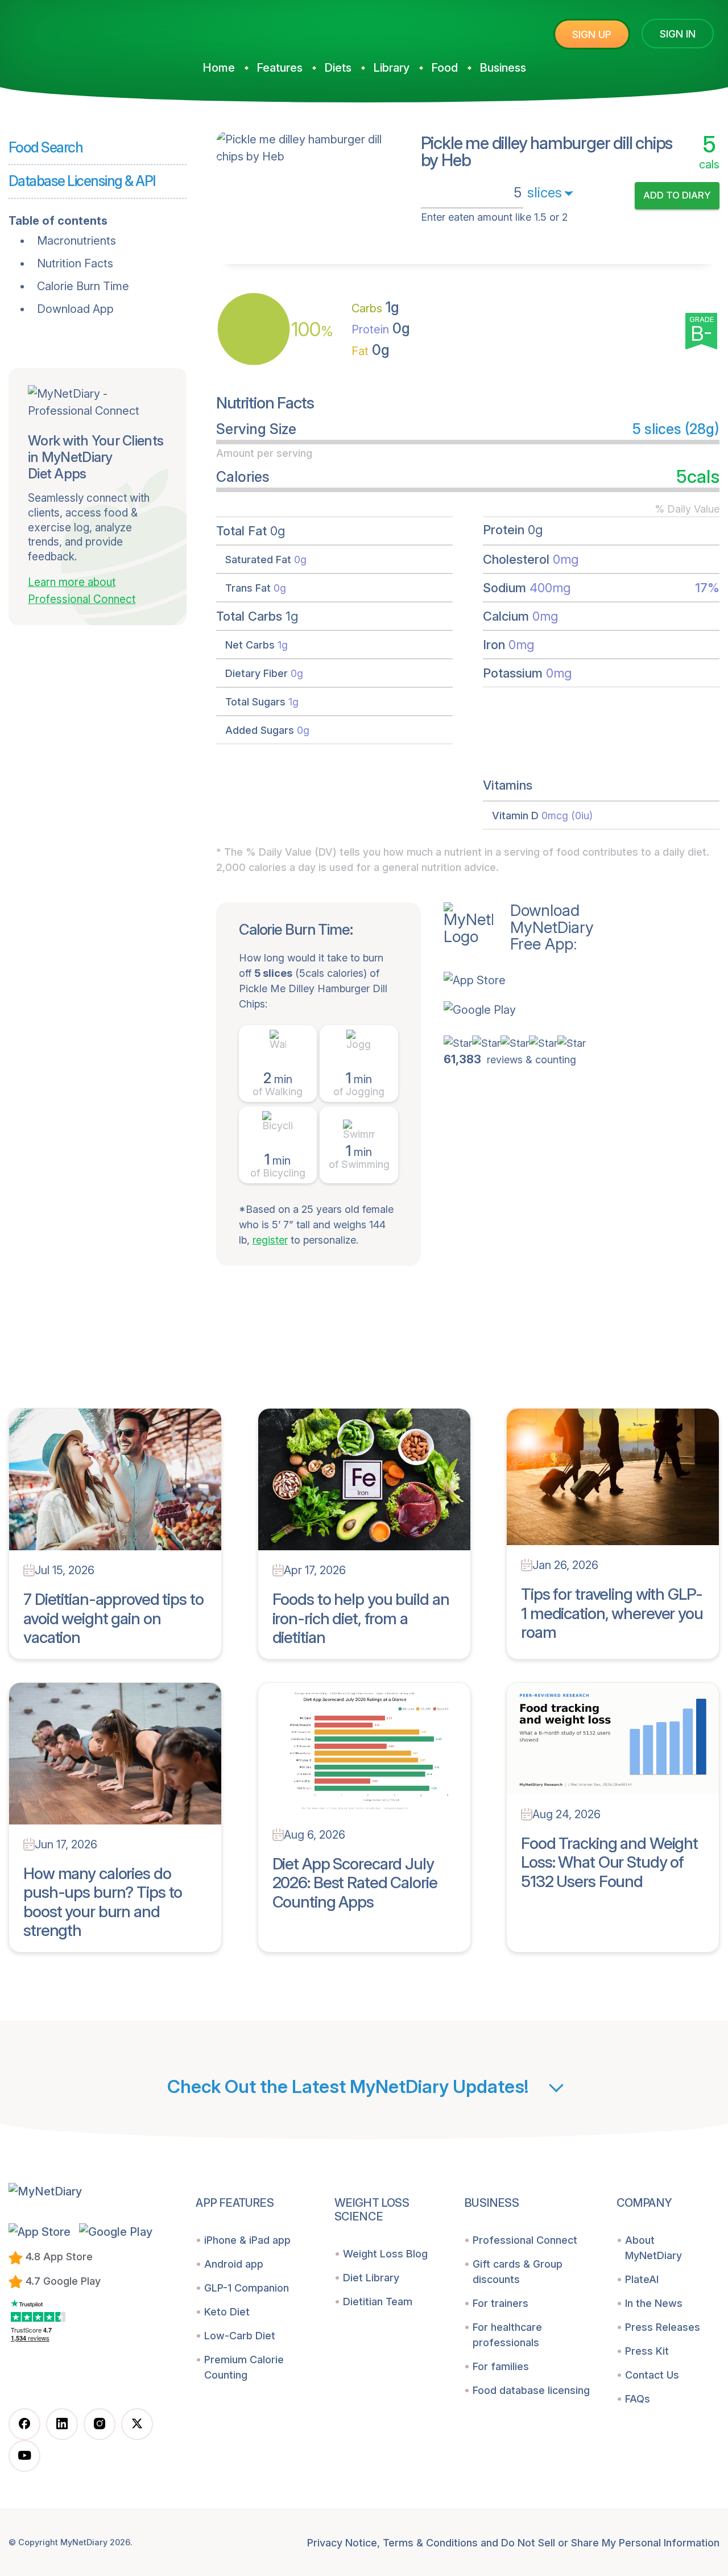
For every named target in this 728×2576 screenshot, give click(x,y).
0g (381, 328)
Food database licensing (531, 2390)
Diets (338, 68)
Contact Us (652, 2375)
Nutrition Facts (75, 263)
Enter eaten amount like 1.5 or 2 (494, 217)
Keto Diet (227, 2312)
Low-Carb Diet (240, 2336)
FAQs (638, 2399)
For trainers (500, 2303)
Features (280, 68)
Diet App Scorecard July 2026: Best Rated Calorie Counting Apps (355, 1883)
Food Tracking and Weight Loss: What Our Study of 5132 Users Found (609, 1862)
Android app (234, 2264)
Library (391, 68)
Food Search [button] (45, 147)
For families (501, 2366)
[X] (137, 2424)
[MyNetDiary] (94, 29)
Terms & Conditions (430, 2543)
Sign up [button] (592, 34)
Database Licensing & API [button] (82, 181)
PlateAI (642, 2279)
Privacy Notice (342, 2543)
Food (444, 68)
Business (503, 68)
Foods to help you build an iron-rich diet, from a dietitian (361, 1618)
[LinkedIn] (62, 2424)
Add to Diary (677, 195)
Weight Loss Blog (385, 2254)
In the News (654, 2303)
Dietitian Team (378, 2302)
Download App (75, 309)
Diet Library (371, 2278)
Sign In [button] (678, 34)
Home (219, 68)
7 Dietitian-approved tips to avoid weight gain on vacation (113, 1618)
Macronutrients (76, 241)
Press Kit (647, 2351)
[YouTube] (24, 2456)
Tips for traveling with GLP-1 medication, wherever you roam (612, 1613)
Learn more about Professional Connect (82, 591)
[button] (519, 980)
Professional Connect (525, 2240)
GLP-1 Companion (247, 2288)
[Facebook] (24, 2424)
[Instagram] (100, 2424)
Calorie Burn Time (83, 286)
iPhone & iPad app (247, 2240)
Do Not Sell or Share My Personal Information (610, 2543)
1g (375, 307)
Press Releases (663, 2327)
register (270, 1240)
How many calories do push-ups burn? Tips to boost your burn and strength (103, 1902)
